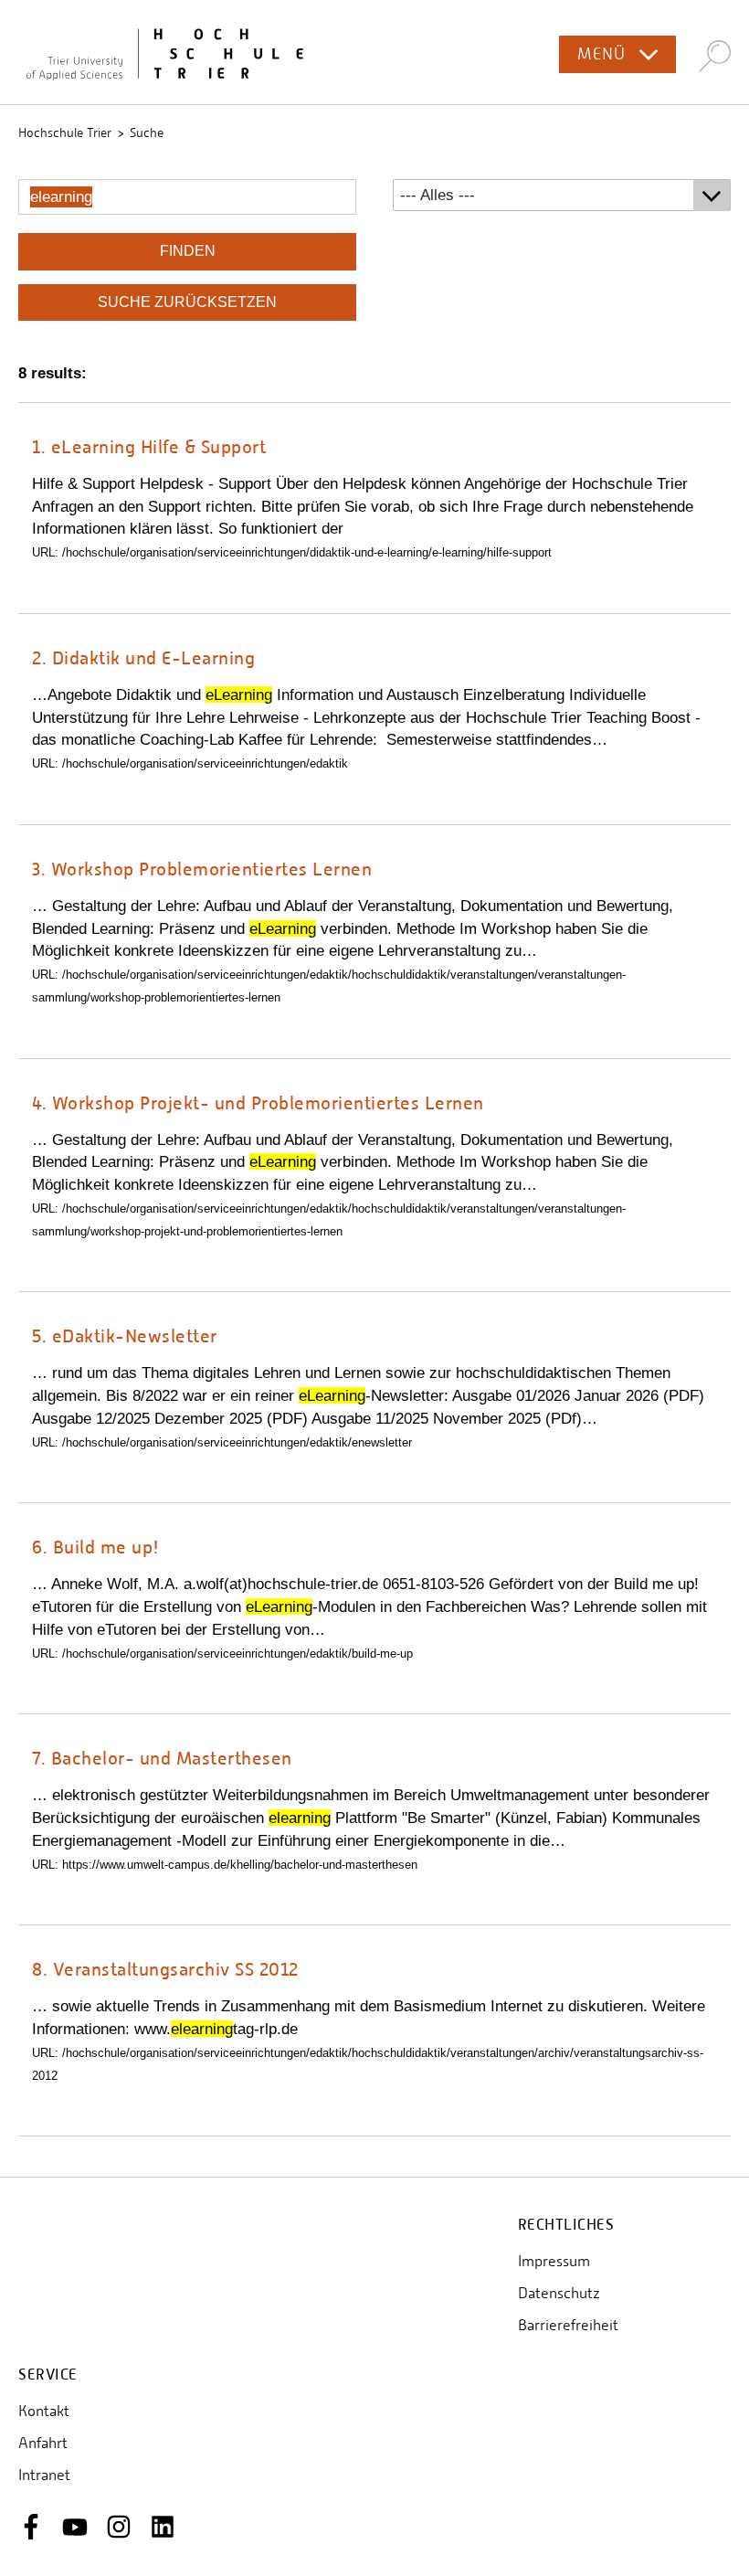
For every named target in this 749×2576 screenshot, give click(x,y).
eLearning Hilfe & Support (149, 446)
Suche (147, 133)
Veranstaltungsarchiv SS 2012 (165, 1969)
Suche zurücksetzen (187, 302)
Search (715, 55)
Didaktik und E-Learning (143, 657)
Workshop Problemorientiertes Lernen (202, 869)
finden (188, 251)
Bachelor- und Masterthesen (162, 1758)
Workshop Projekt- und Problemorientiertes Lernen (258, 1102)
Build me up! (96, 1547)
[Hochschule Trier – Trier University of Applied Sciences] (374, 52)
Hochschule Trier (65, 133)
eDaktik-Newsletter (125, 1336)
